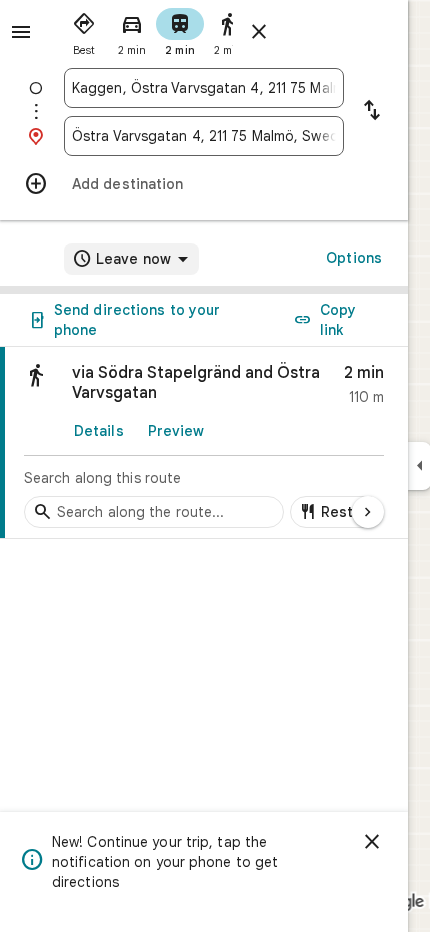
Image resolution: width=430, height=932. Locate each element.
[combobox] (204, 88)
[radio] (84, 30)
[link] (204, 443)
